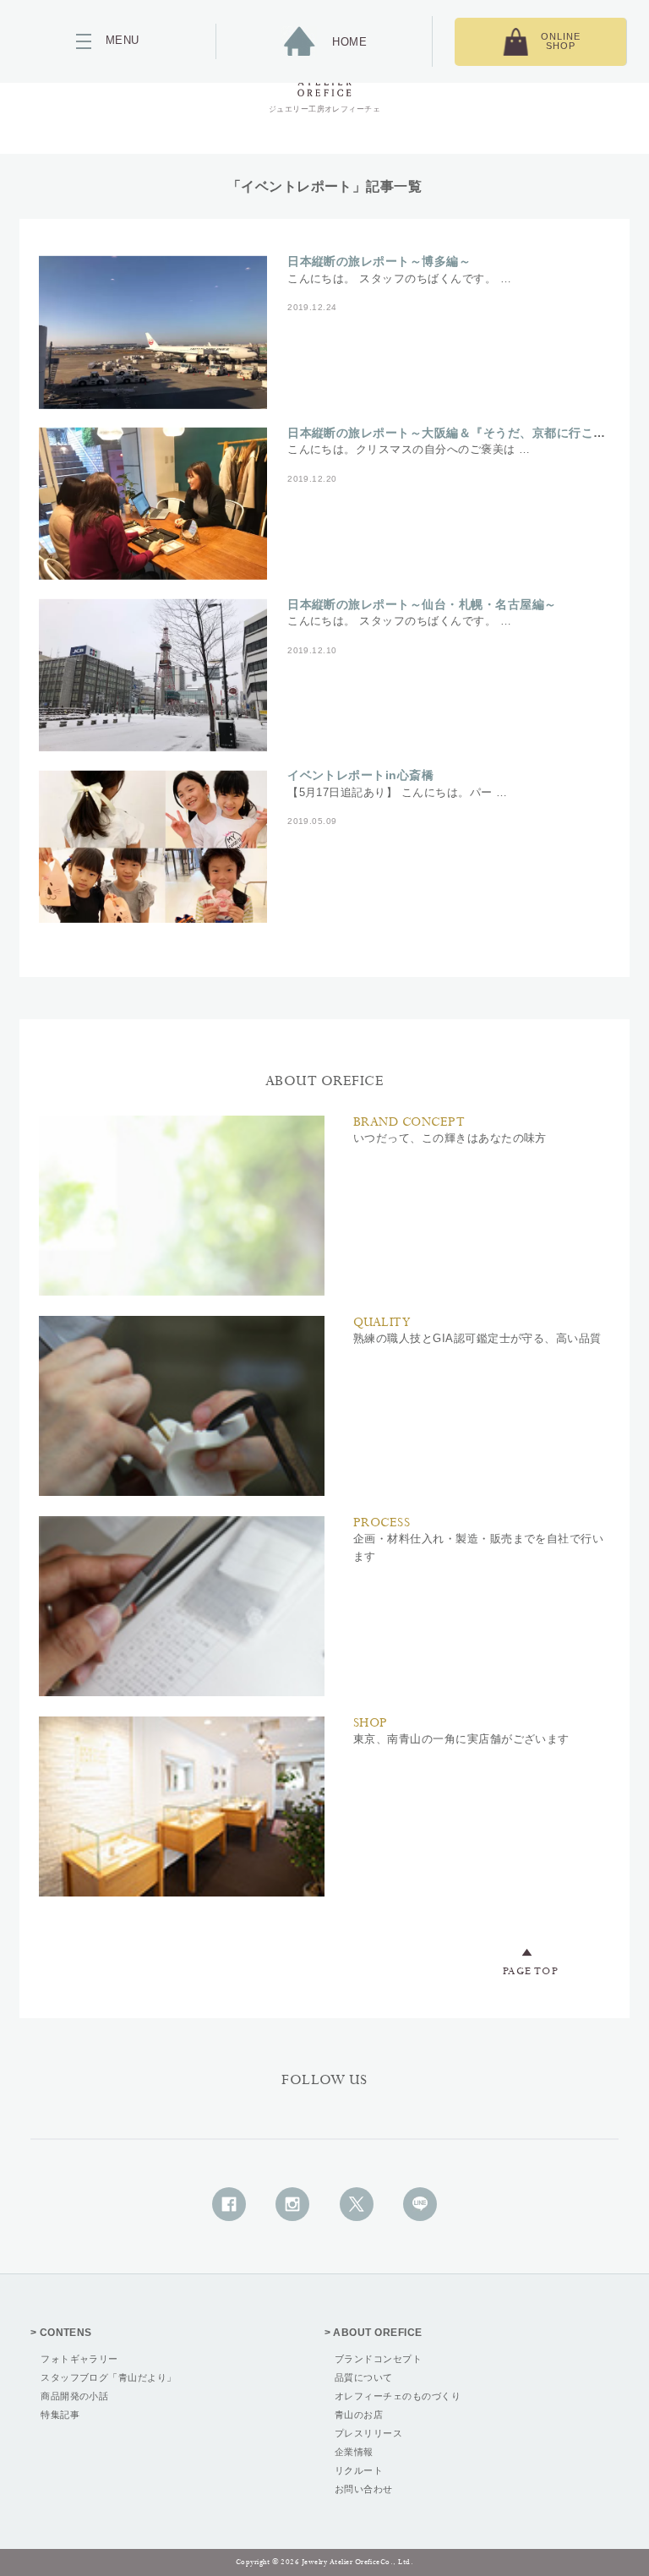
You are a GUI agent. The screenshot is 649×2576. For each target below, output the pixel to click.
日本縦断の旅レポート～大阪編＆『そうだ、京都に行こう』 (453, 433)
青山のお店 (359, 2415)
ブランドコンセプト (378, 2359)
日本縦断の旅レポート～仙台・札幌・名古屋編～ (422, 604)
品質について (364, 2377)
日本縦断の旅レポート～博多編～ (379, 261)
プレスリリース (368, 2433)
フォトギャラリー (79, 2359)
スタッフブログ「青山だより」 (109, 2377)
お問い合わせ (364, 2489)
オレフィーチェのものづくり (398, 2396)
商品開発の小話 (74, 2396)
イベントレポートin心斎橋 (360, 775)
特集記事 (60, 2415)
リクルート (359, 2470)
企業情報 (354, 2452)
